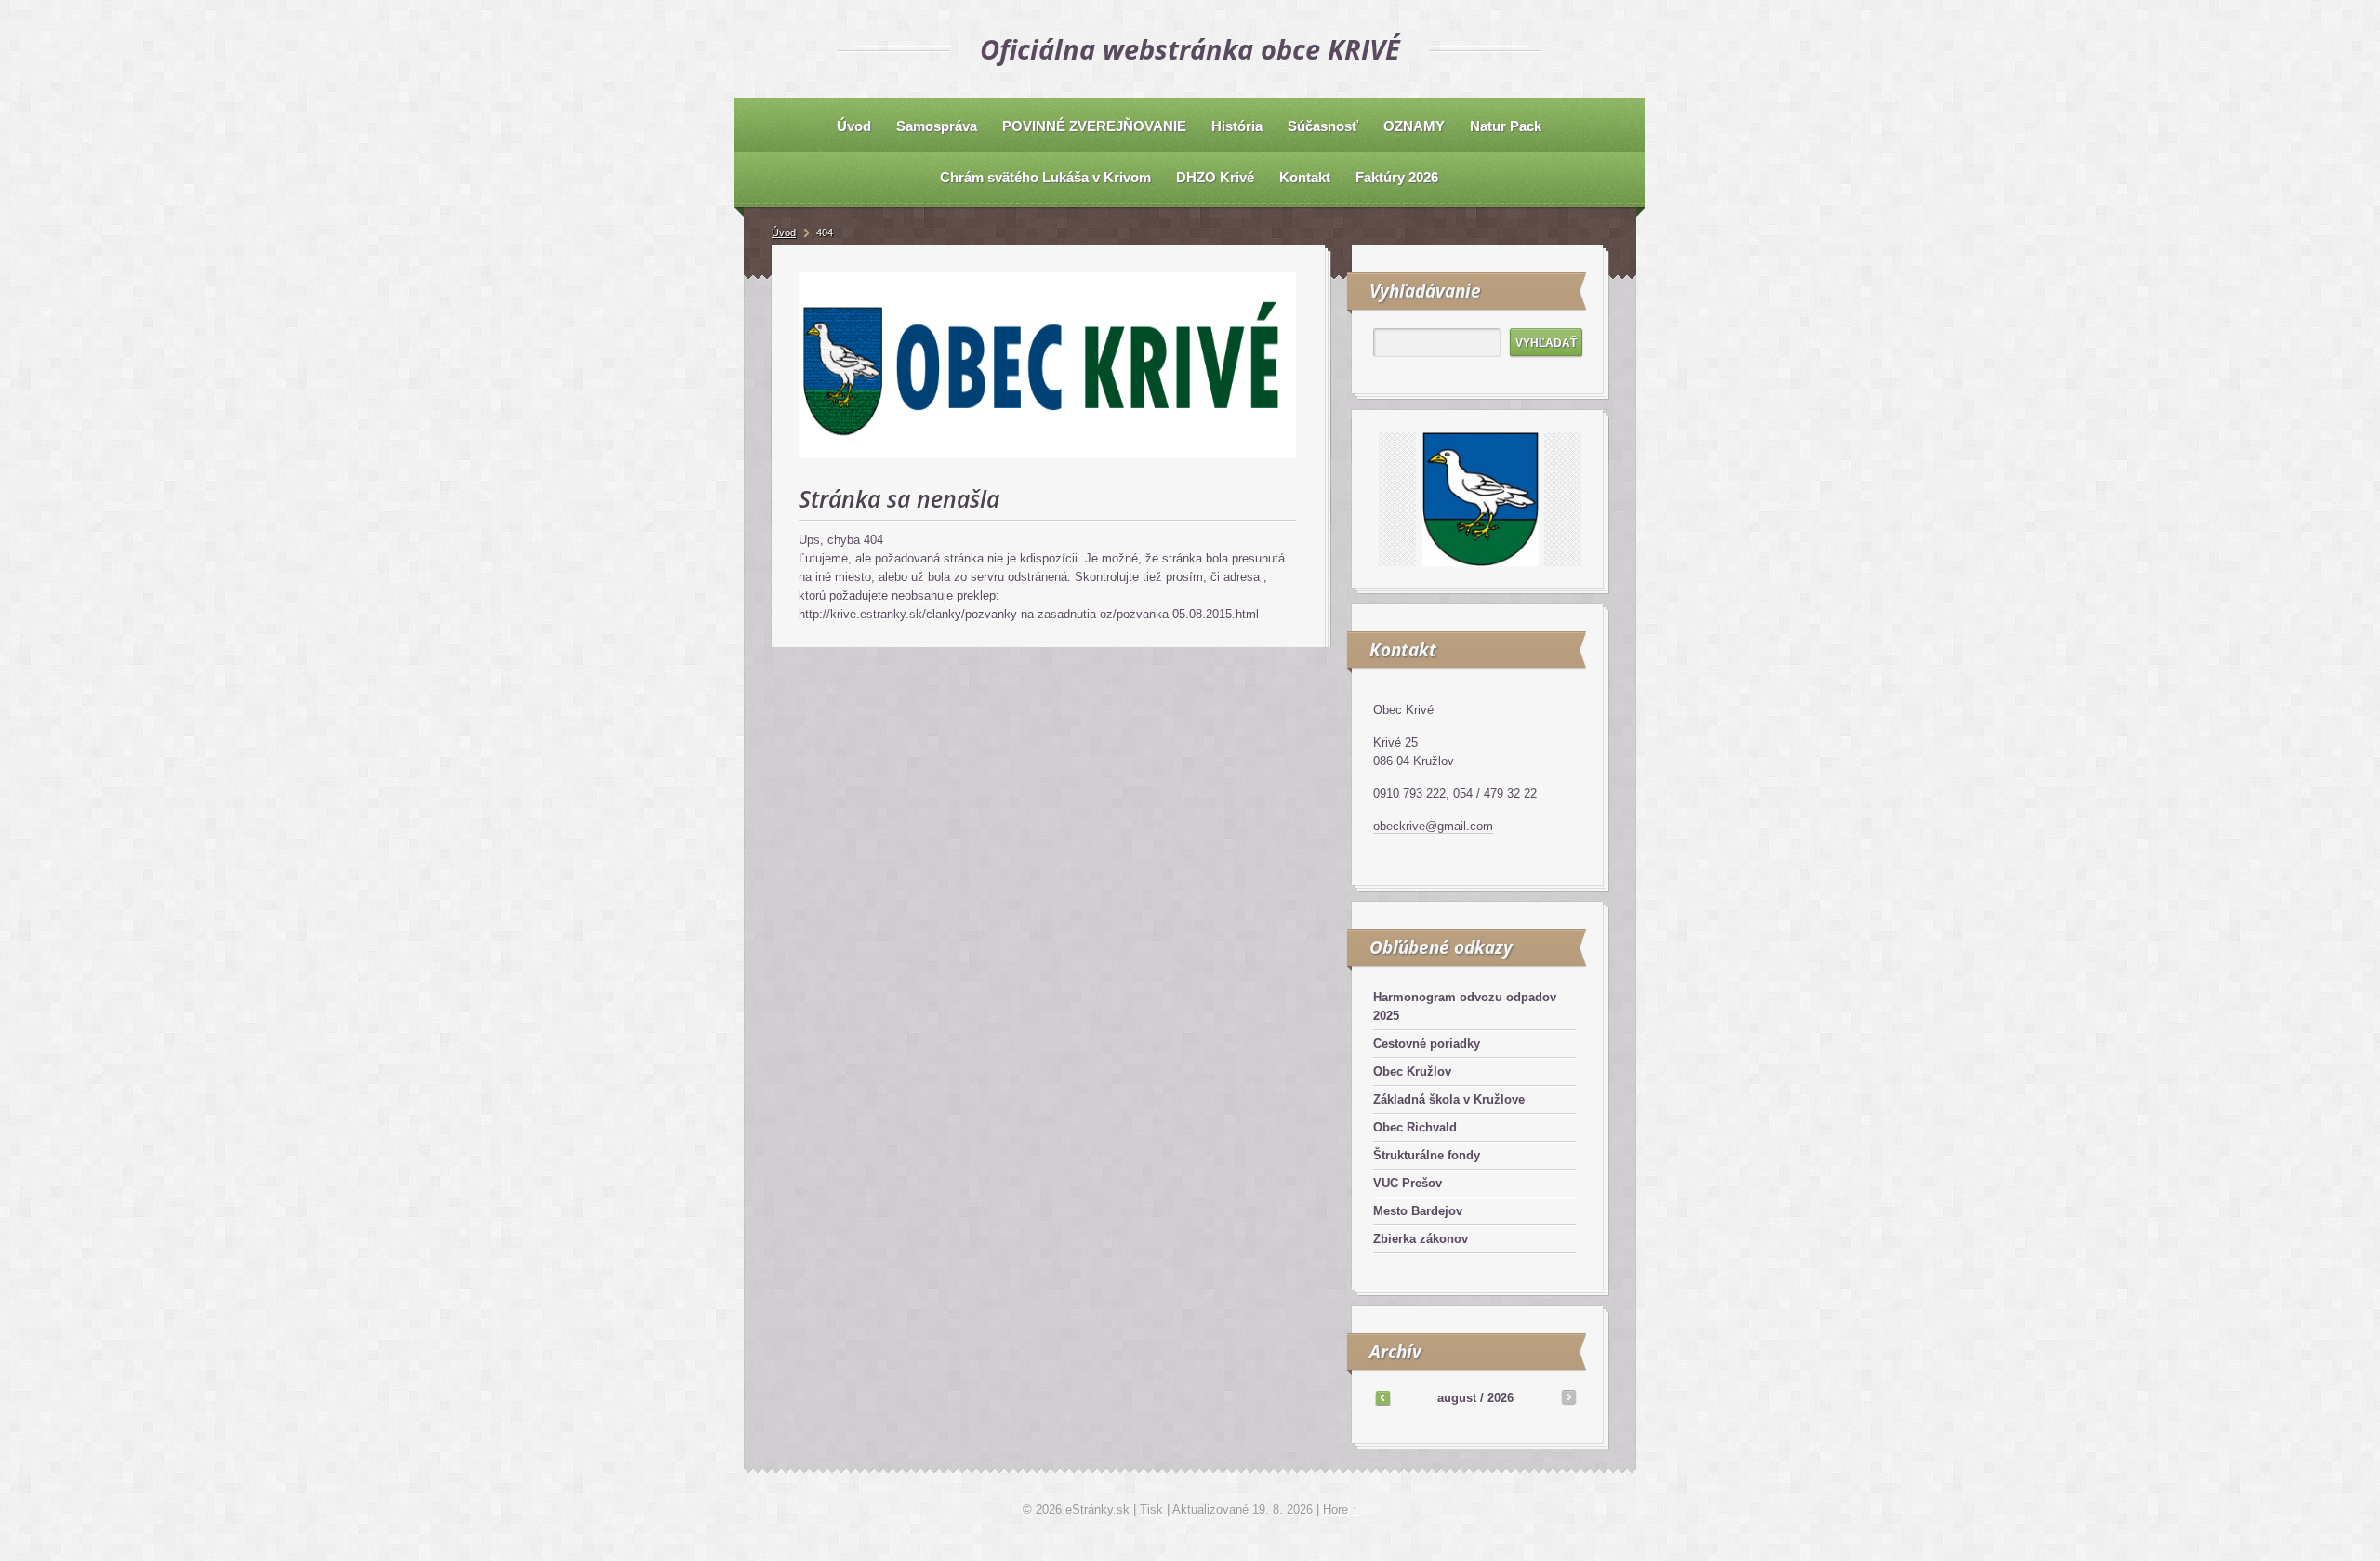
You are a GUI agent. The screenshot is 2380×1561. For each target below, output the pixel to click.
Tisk (1151, 1509)
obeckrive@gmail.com (1433, 826)
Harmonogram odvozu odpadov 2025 (1465, 1006)
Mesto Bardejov (1418, 1211)
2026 (1501, 1398)
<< (1382, 1397)
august (1457, 1398)
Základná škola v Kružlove (1449, 1099)
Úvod (784, 232)
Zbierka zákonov (1421, 1239)
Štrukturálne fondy (1427, 1155)
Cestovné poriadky (1427, 1044)
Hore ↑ (1341, 1509)
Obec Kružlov (1412, 1072)
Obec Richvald (1415, 1127)
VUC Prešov (1408, 1183)
